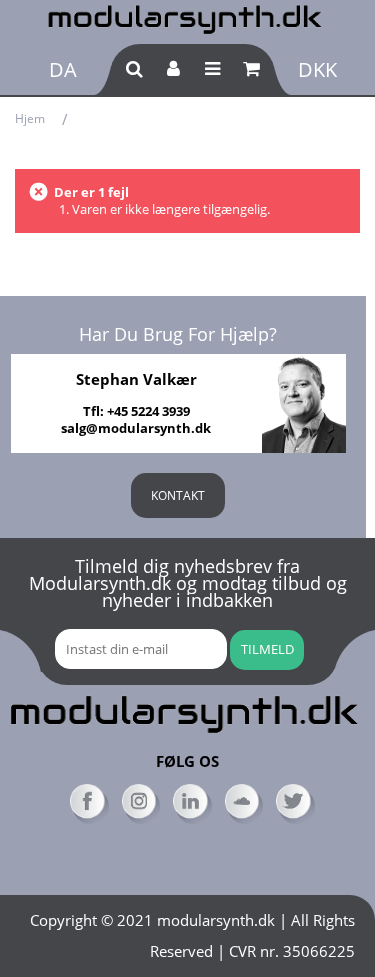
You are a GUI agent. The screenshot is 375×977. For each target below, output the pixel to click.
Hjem (30, 118)
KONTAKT (178, 495)
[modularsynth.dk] (187, 17)
